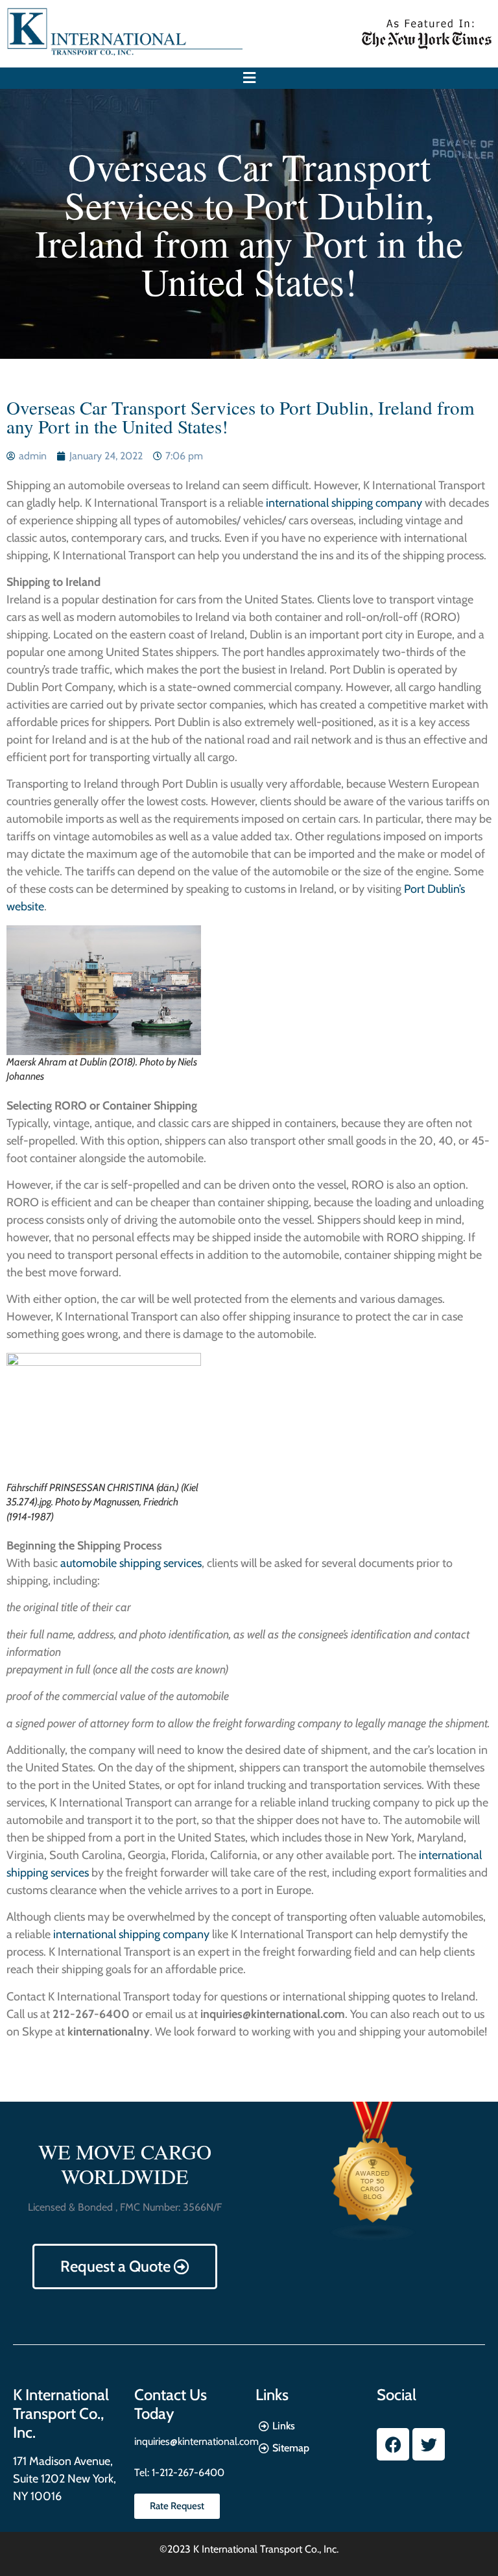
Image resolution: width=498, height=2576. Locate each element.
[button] (249, 78)
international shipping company (345, 503)
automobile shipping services (130, 1563)
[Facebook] (393, 2444)
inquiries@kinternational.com (196, 2441)
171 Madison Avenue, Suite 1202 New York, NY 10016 (65, 2479)
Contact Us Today (171, 2404)
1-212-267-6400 (187, 2473)
